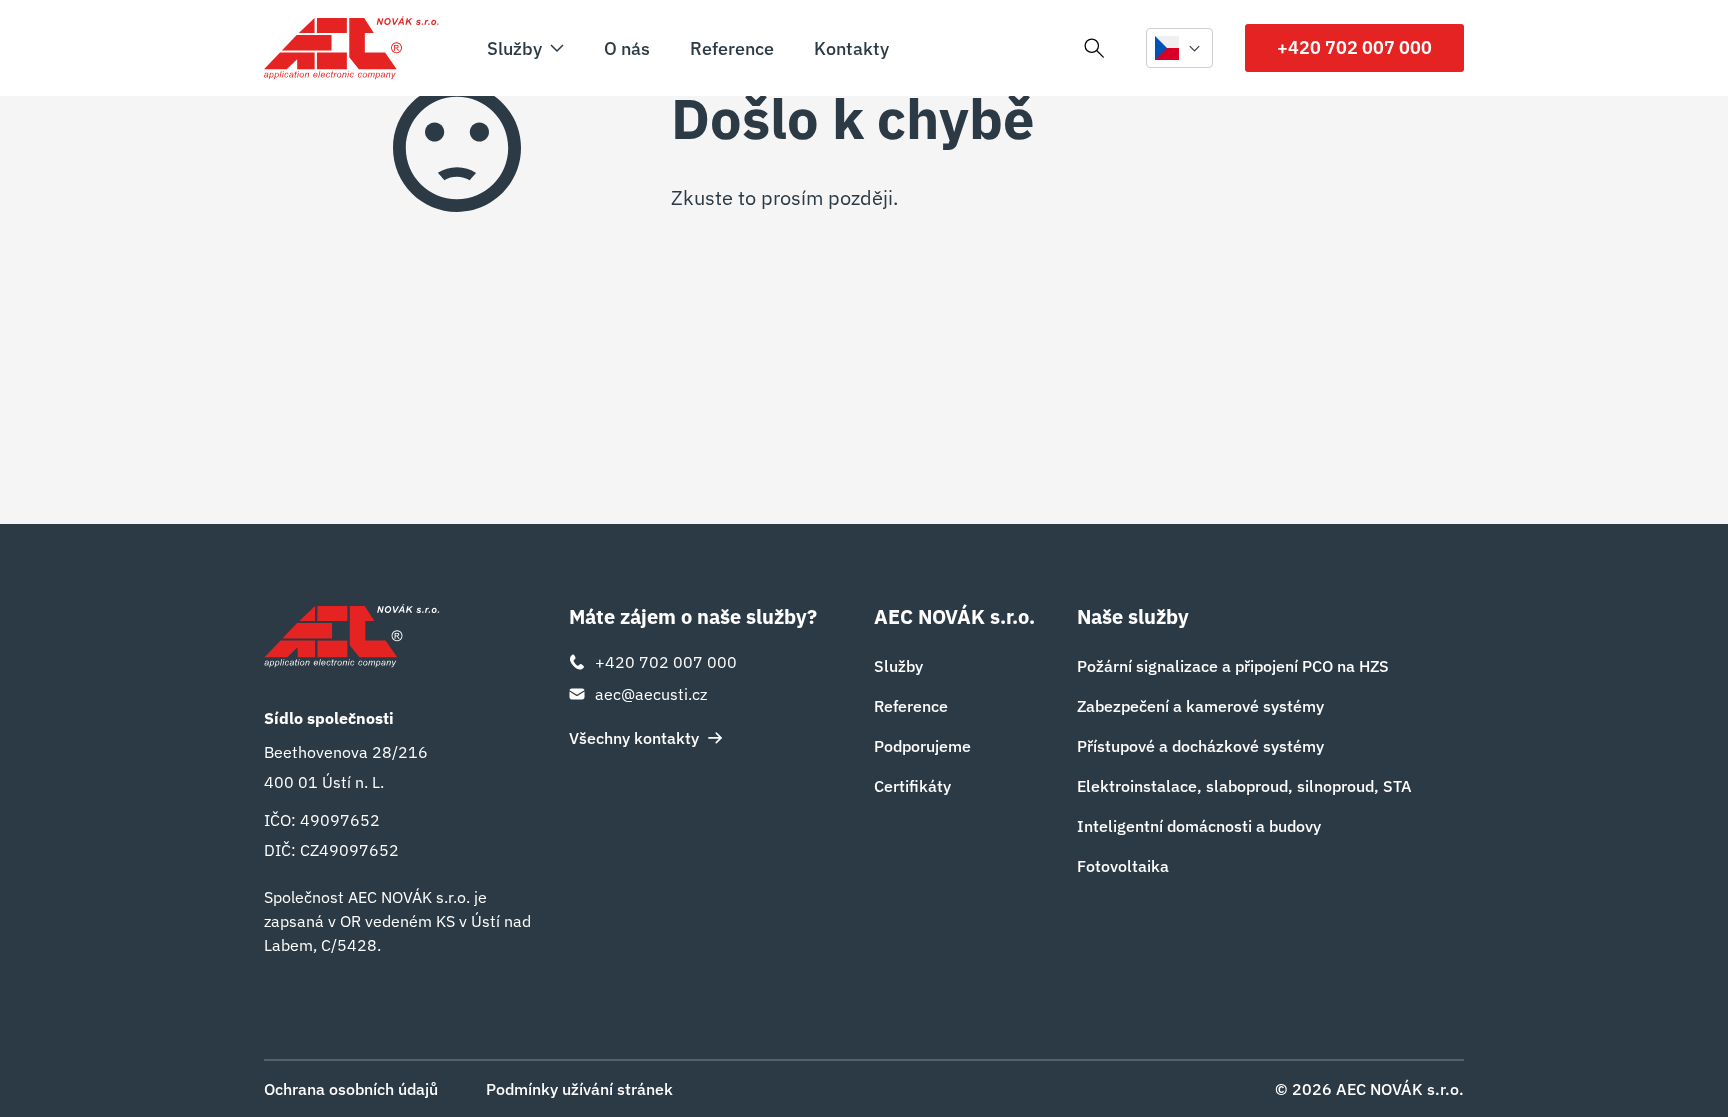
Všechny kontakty (634, 738)
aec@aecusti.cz (651, 694)
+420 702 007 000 (1354, 47)
